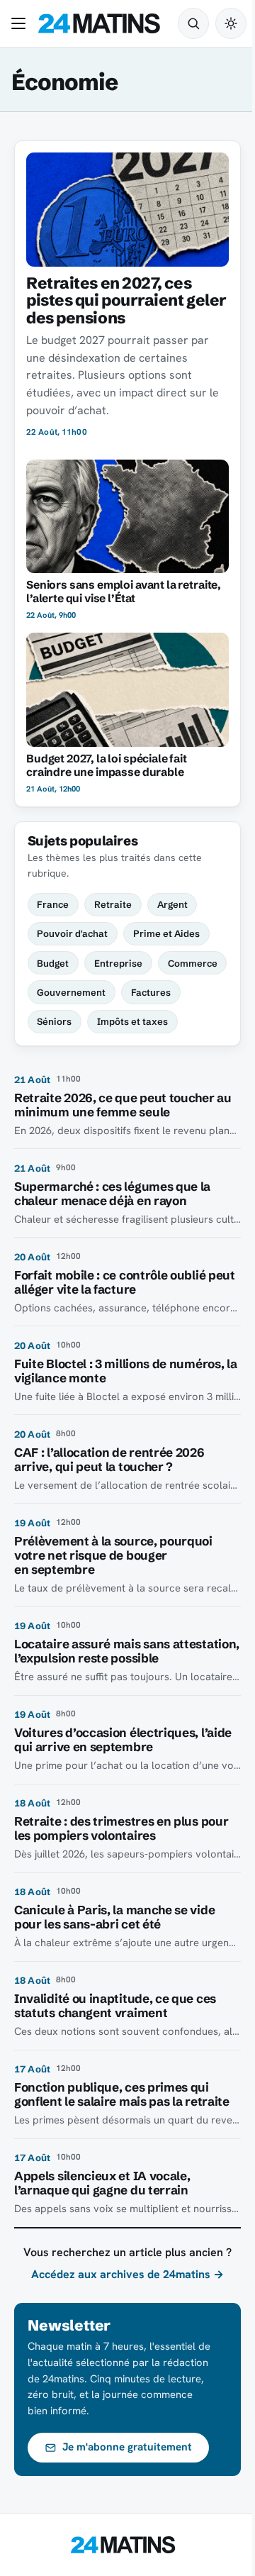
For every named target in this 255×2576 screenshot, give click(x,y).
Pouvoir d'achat (72, 933)
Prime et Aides (166, 933)
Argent (172, 904)
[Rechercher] (193, 23)
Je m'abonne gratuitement (127, 2447)
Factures (151, 992)
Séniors (54, 1021)
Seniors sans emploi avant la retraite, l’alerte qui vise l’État (124, 592)
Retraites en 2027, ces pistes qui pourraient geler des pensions (126, 300)
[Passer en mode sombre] (231, 23)
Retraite (113, 904)
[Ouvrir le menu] (21, 23)
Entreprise (118, 963)
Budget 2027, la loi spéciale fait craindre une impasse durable (107, 765)
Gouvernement (71, 992)
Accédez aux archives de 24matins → (127, 2274)
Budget (53, 963)
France (53, 904)
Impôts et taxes (132, 1021)
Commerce (193, 963)
